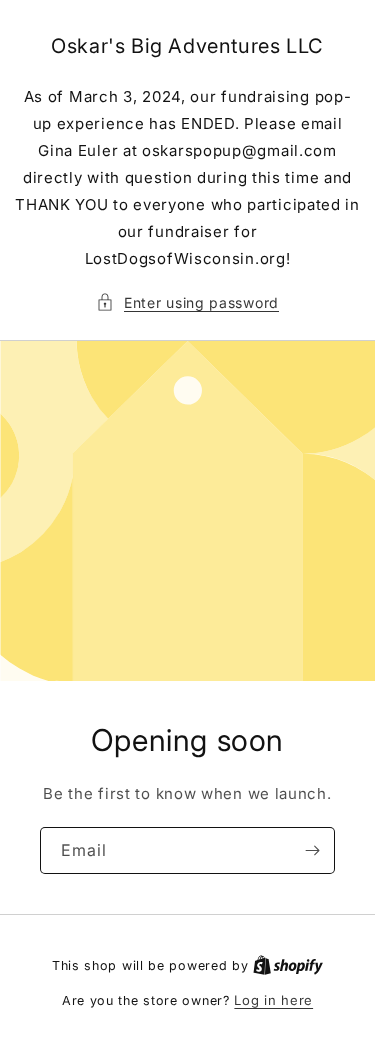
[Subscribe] (312, 850)
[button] (187, 302)
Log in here (273, 1000)
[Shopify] (288, 965)
